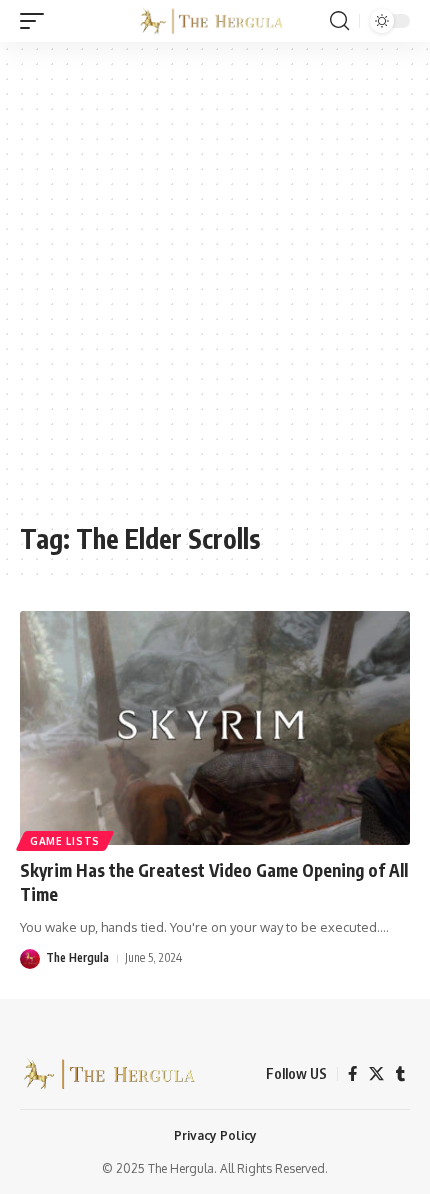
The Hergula (77, 957)
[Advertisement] (215, 292)
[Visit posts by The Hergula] (30, 959)
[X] (376, 1074)
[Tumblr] (400, 1074)
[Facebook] (352, 1074)
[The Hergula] (215, 20)
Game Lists (65, 841)
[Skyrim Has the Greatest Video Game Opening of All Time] (215, 728)
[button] (37, 21)
